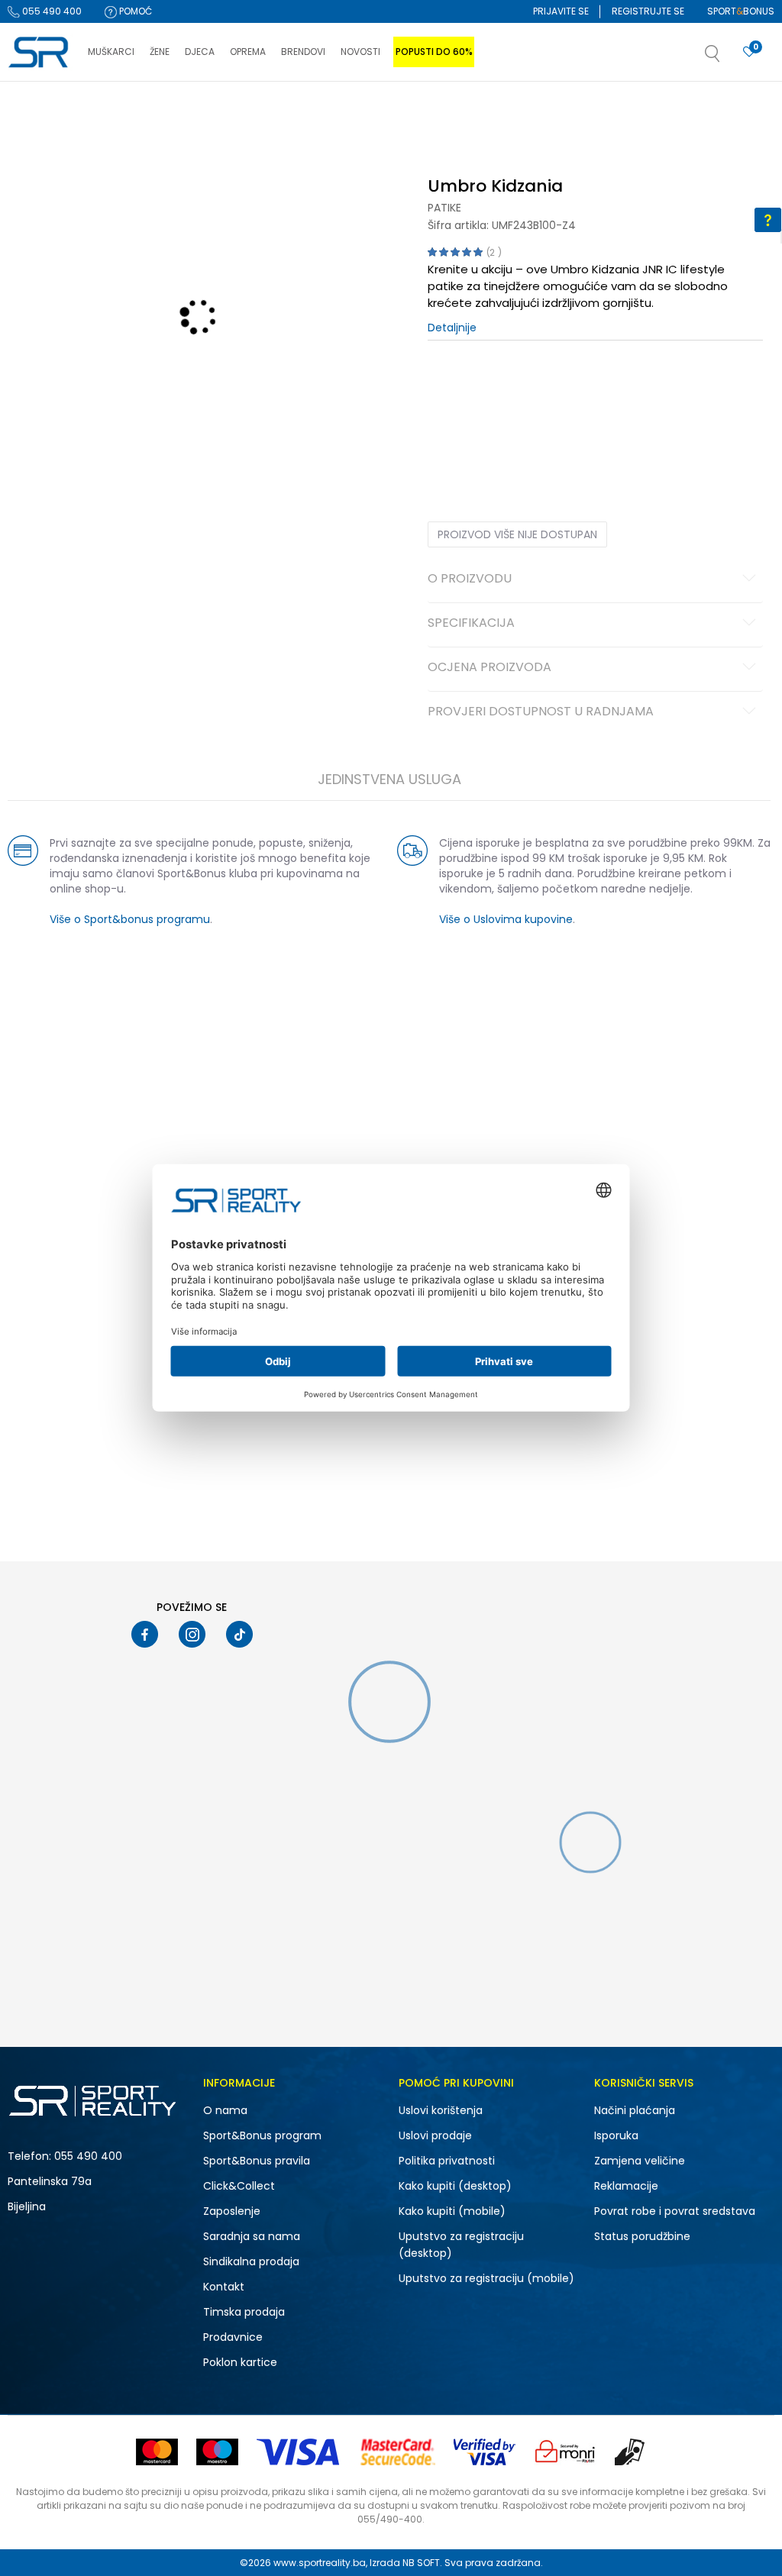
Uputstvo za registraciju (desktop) (461, 2245)
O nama (225, 2110)
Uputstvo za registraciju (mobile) (486, 2278)
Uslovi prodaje (435, 2135)
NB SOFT (421, 2563)
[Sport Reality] (40, 53)
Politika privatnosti (447, 2161)
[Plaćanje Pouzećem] (630, 2452)
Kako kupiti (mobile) (452, 2211)
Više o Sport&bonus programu (130, 919)
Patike (444, 208)
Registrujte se (648, 11)
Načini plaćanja (635, 2110)
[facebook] (145, 1634)
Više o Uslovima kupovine (506, 919)
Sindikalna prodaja (251, 2261)
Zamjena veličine (640, 2161)
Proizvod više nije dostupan (517, 534)
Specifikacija (471, 624)
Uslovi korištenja (441, 2110)
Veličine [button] (504, 388)
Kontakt (224, 2287)
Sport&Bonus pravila (257, 2161)
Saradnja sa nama (252, 2236)
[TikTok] (239, 1634)
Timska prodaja (244, 2312)
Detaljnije (452, 328)
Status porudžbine (642, 2236)
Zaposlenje (232, 2211)
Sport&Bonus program (262, 2135)
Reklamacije (626, 2186)
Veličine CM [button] (559, 388)
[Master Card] (157, 2452)
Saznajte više (548, 113)
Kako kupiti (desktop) (455, 2186)
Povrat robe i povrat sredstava (675, 2211)
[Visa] (299, 2452)
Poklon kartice (240, 2362)
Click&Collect (239, 2186)
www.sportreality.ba (320, 2563)
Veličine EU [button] (452, 388)
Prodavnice (233, 2337)
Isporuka (616, 2135)
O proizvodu (470, 579)
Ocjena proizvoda (490, 668)
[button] (728, 58)
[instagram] (192, 1634)
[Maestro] (217, 2452)
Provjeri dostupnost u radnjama (541, 712)
